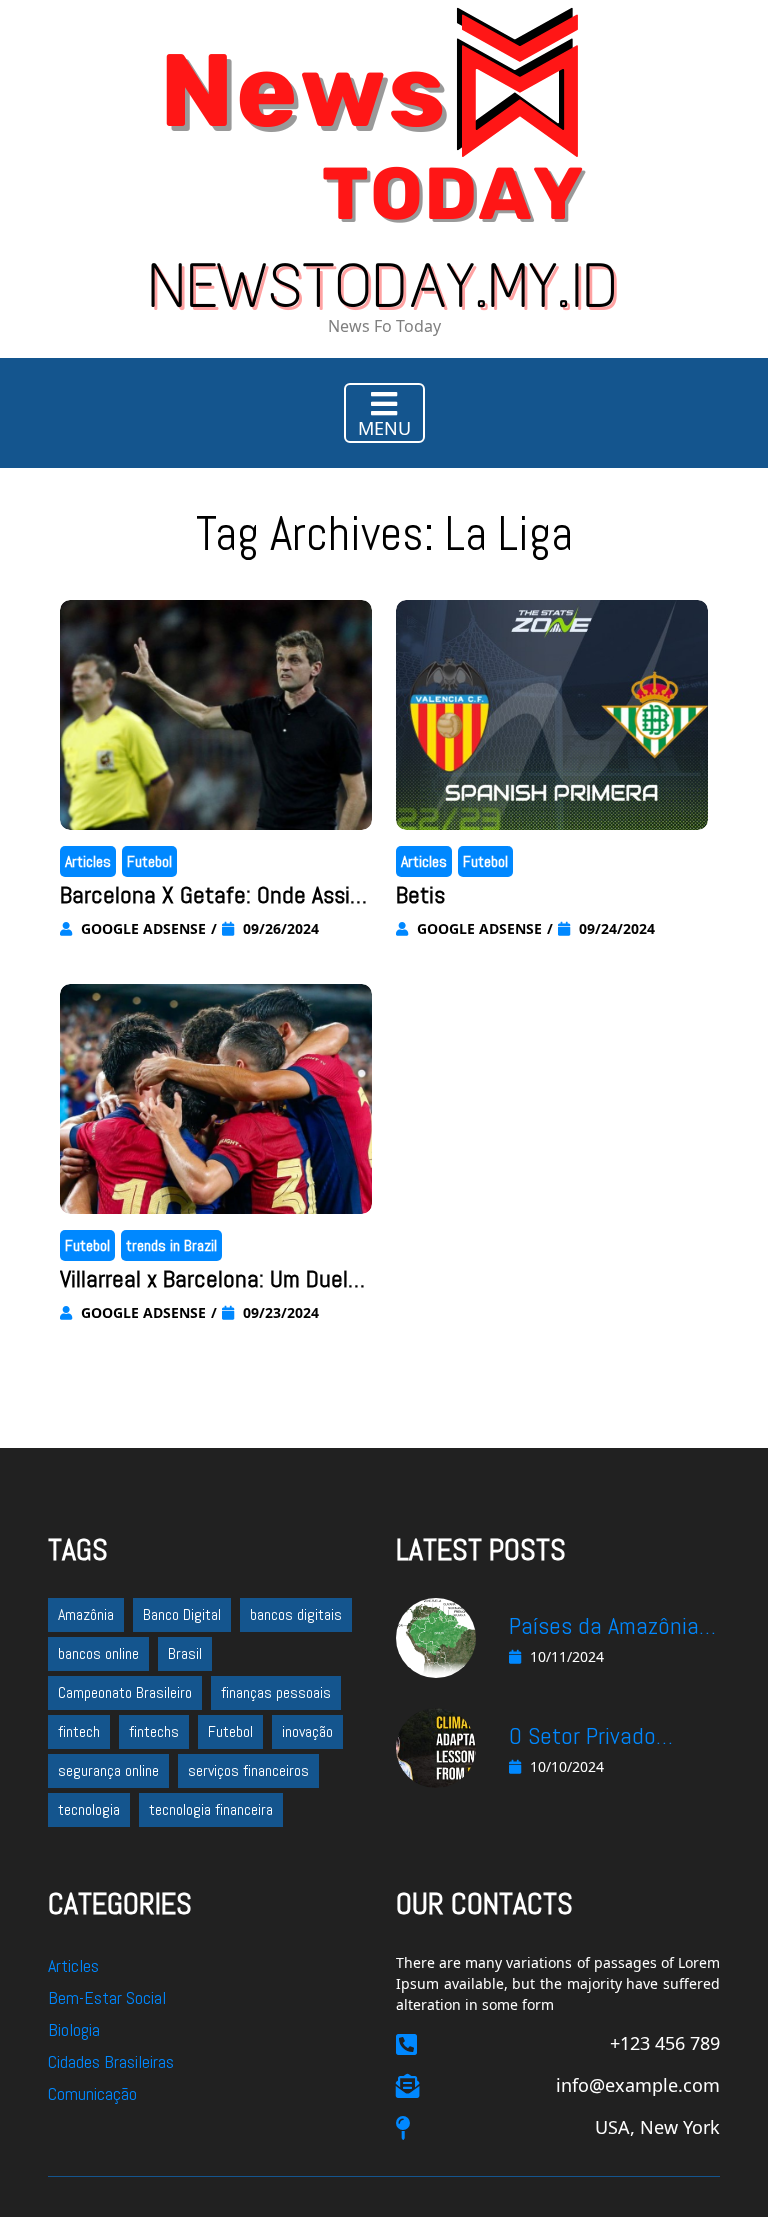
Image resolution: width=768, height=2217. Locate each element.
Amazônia (86, 1614)
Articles (88, 861)
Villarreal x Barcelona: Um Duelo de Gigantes (210, 1280)
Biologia (74, 2029)
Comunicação (92, 2093)
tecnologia (89, 1809)
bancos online (98, 1653)
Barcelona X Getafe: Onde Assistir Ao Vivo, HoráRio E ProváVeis (215, 896)
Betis (420, 894)
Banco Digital (182, 1614)
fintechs (154, 1731)
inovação (307, 1731)
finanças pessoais (276, 1692)
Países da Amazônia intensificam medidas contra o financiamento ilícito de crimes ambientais (612, 1627)
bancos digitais (296, 1614)
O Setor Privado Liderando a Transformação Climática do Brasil (598, 1737)
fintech (79, 1731)
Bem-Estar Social (107, 1997)
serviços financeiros (248, 1770)
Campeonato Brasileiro (125, 1692)
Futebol (149, 861)
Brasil (185, 1653)
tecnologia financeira (211, 1809)
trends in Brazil (171, 1245)
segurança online (108, 1770)
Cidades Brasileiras (111, 2061)
